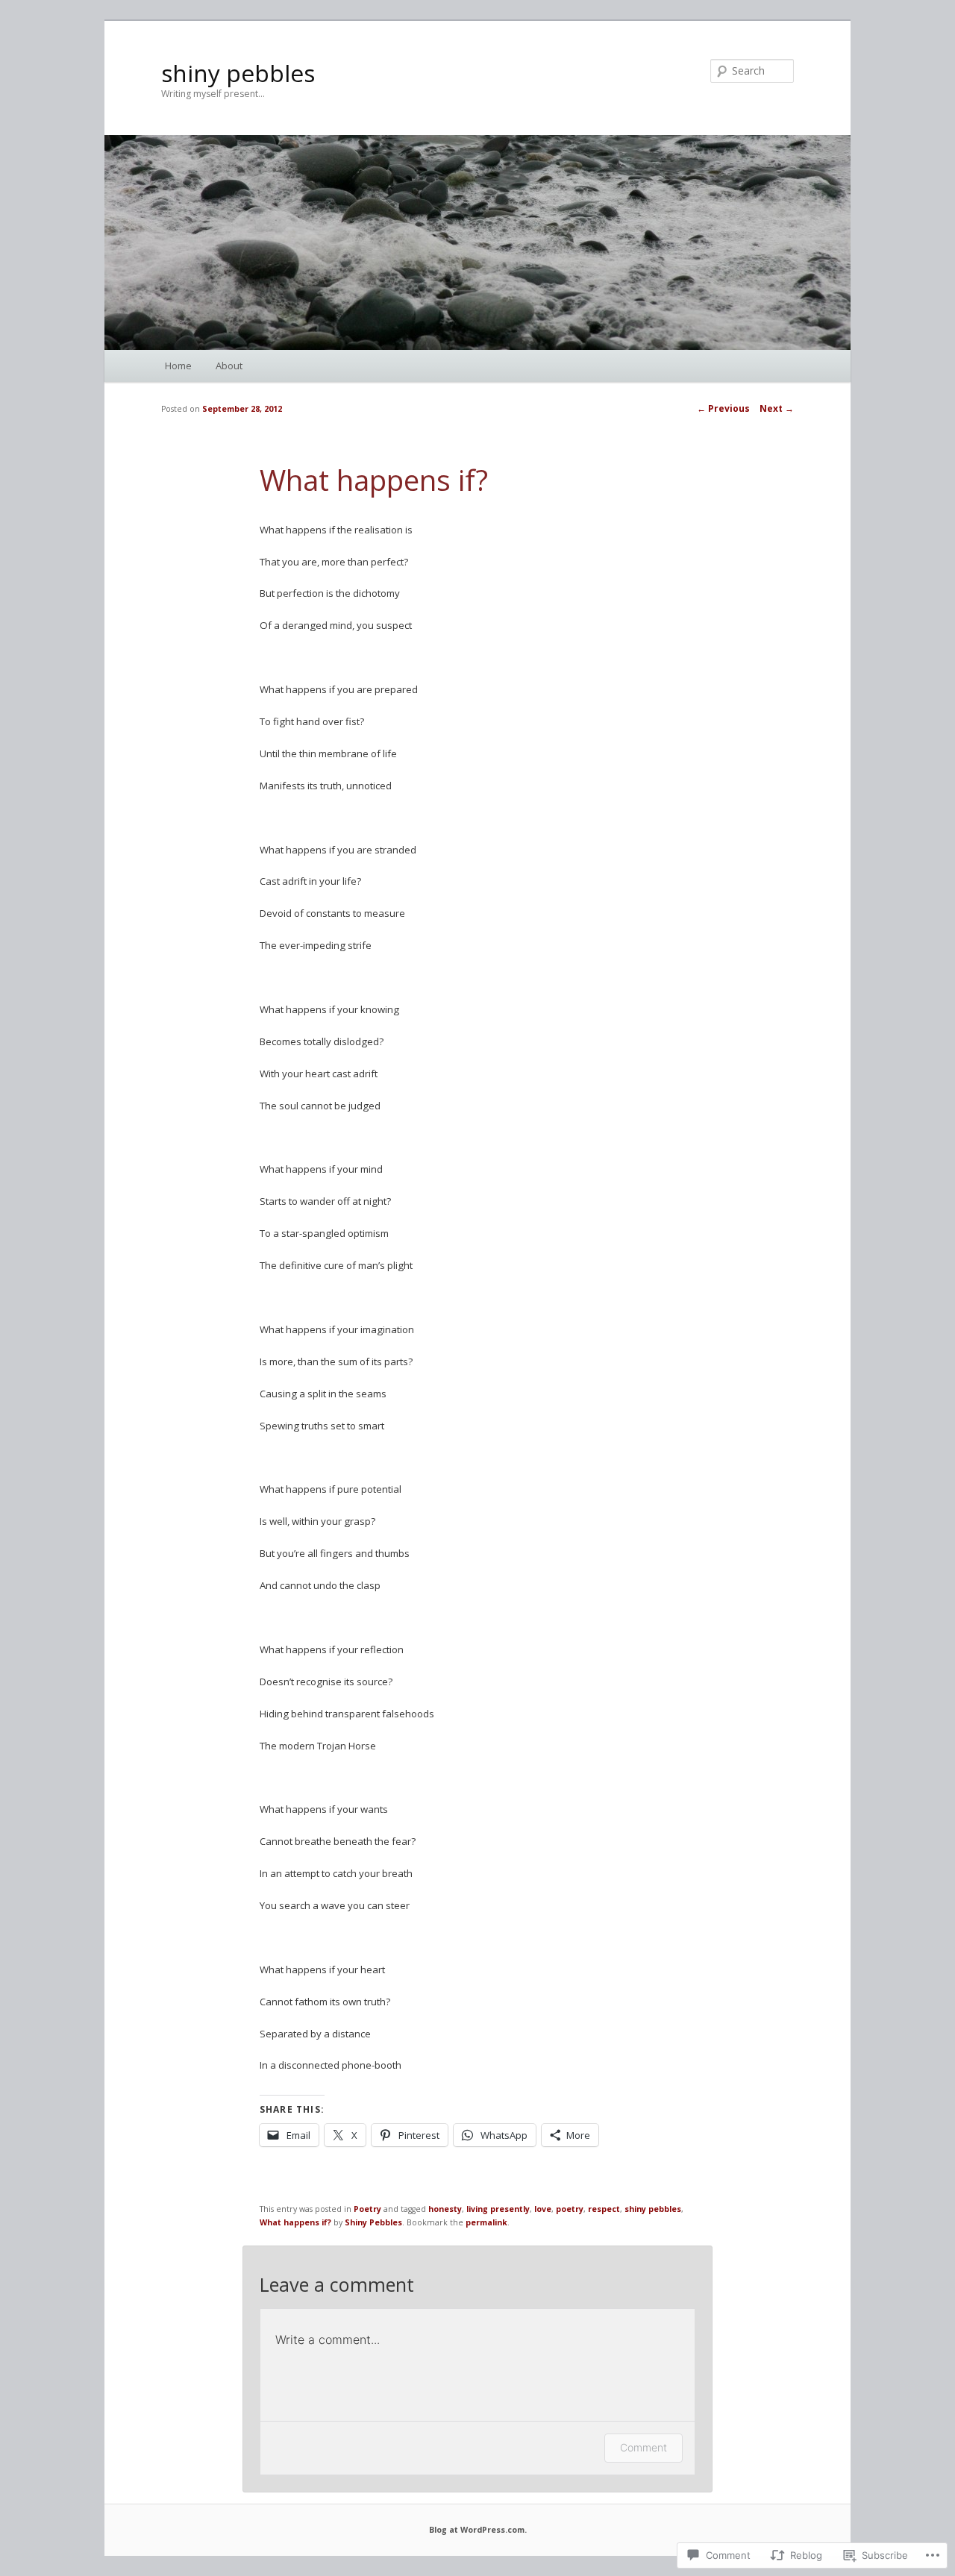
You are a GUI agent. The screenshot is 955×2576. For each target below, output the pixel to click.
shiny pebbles (238, 73)
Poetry (367, 2209)
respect (604, 2209)
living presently (498, 2209)
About (229, 366)
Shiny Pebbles (373, 2222)
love (543, 2209)
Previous (723, 408)
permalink (486, 2222)
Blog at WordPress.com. (478, 2530)
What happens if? (295, 2222)
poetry (570, 2209)
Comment (644, 2447)
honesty (445, 2209)
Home (178, 366)
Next (777, 408)
